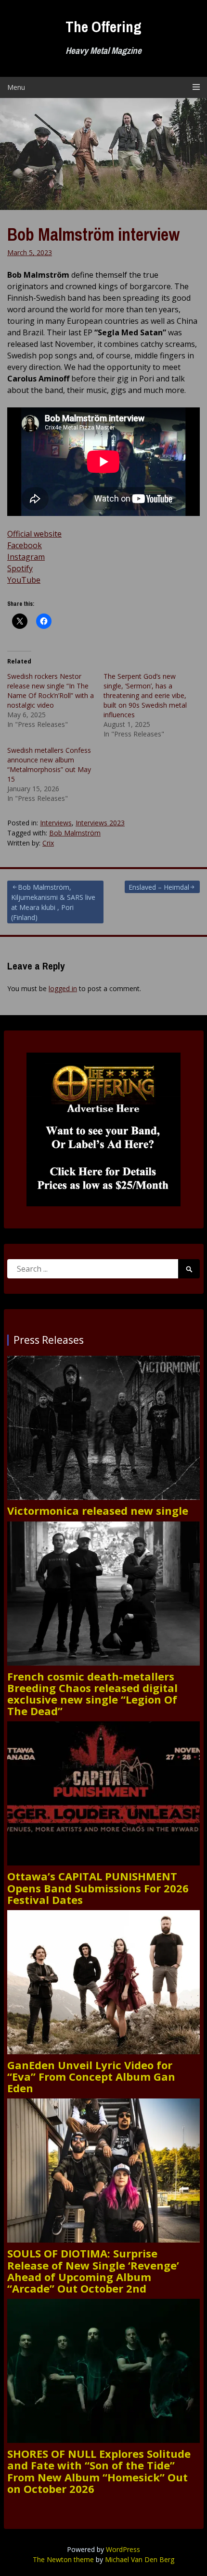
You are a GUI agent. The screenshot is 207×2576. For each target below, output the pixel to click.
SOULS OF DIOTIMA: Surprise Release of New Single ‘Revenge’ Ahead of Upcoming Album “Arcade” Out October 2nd (93, 2271)
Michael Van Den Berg (140, 2559)
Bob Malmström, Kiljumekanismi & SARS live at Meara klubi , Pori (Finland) (53, 902)
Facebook (25, 545)
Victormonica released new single (98, 1510)
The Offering (103, 27)
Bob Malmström (75, 833)
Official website (34, 534)
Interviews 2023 (100, 823)
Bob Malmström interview (93, 234)
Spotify (20, 568)
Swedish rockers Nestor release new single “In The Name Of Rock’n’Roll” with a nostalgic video (51, 691)
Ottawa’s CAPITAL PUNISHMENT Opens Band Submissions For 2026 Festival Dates (98, 1888)
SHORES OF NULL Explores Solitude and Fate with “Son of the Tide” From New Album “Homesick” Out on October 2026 (99, 2471)
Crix (48, 843)
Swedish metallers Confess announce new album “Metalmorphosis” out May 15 (49, 765)
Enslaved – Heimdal (159, 887)
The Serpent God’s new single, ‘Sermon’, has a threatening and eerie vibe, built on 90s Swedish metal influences (145, 695)
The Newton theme (63, 2559)
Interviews (56, 823)
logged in (63, 988)
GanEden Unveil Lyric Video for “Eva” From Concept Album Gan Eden (91, 2077)
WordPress (123, 2549)
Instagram (26, 557)
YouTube (24, 580)
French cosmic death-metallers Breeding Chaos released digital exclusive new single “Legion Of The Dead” (92, 1694)
